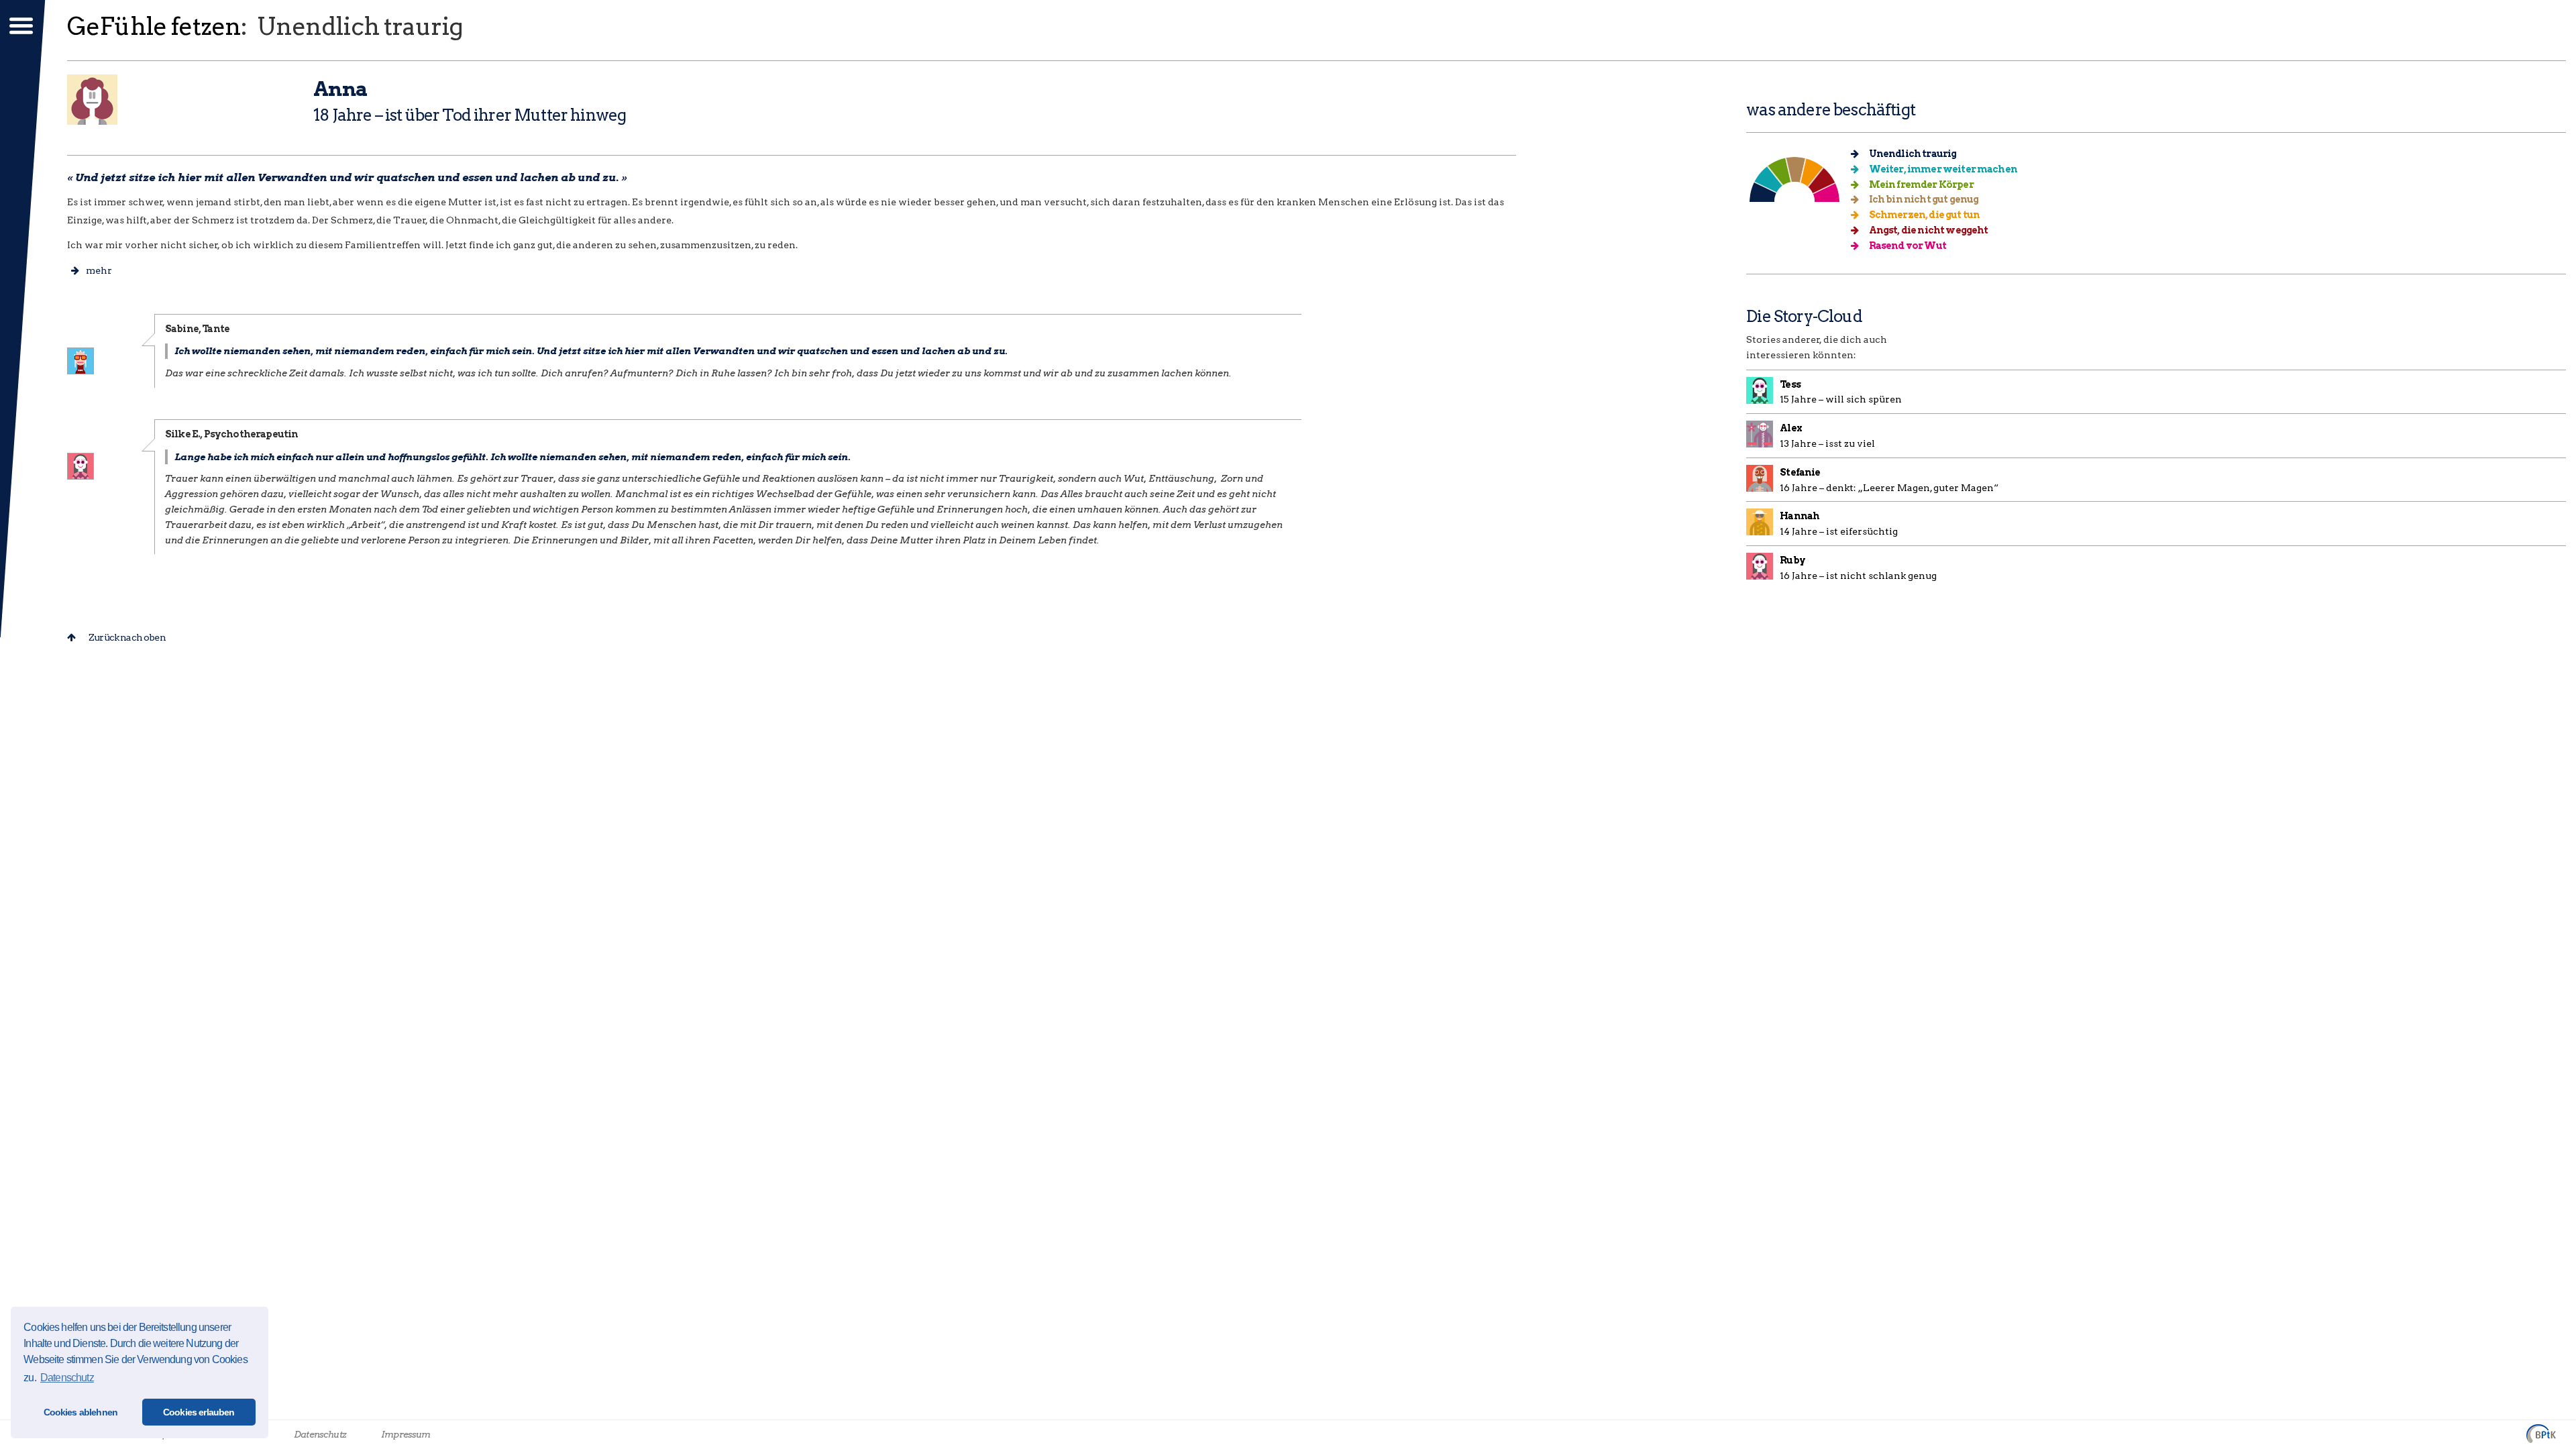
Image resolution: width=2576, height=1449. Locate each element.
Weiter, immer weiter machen (1942, 169)
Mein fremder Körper (1920, 184)
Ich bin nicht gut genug (1923, 199)
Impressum (406, 1434)
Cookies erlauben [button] (199, 1412)
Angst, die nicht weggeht (1927, 230)
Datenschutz (320, 1434)
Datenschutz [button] (67, 1378)
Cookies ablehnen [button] (81, 1412)
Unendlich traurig (1912, 154)
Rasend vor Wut (1906, 246)
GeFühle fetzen (154, 26)
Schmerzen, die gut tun (1923, 215)
